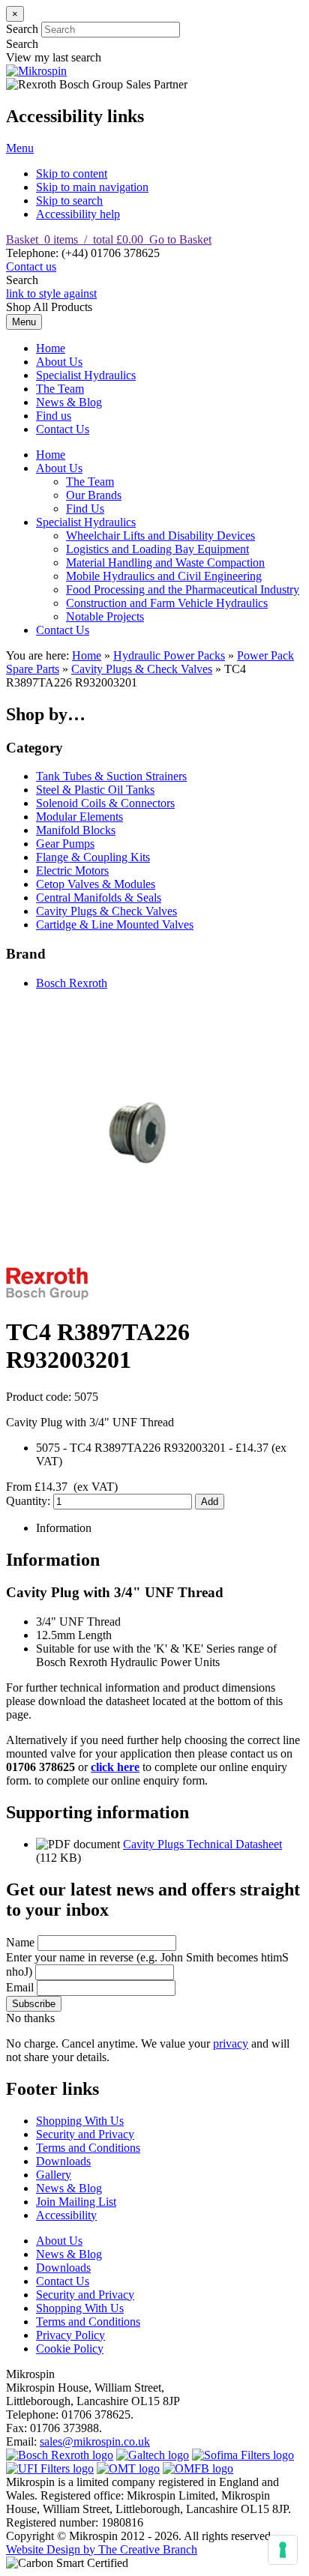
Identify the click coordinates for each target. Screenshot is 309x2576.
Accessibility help (78, 214)
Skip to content (72, 174)
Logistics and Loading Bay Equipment (157, 549)
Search (22, 29)
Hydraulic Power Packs (169, 655)
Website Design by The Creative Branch (102, 2549)
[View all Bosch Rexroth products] (60, 2455)
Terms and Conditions (88, 2148)
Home (51, 348)
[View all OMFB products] (198, 2468)
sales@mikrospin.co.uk (95, 2441)
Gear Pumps (65, 844)
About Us (59, 362)
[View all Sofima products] (243, 2455)
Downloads (63, 2161)
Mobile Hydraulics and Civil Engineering (164, 576)
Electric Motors (72, 871)
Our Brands (94, 495)
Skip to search (69, 200)
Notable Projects (105, 616)
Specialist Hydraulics (86, 375)
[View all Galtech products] (153, 2455)
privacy (231, 2043)
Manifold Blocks (76, 830)
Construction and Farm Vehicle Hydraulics (167, 603)
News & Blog (69, 402)
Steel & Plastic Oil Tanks (95, 790)
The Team (60, 389)
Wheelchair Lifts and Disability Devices (160, 536)
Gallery (54, 2175)
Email (20, 1987)
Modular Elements (79, 817)
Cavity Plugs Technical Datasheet (202, 1844)
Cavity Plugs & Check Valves (142, 669)
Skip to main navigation (92, 187)
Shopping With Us (80, 2121)
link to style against (51, 293)
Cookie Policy (70, 2349)
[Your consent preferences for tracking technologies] (283, 2550)
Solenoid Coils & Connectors (105, 803)
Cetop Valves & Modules (96, 884)
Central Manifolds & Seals (99, 898)
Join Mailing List (76, 2202)
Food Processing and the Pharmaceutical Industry (183, 589)
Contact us (31, 266)
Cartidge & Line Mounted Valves (115, 924)
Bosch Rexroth (72, 983)
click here (115, 1767)
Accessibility (66, 2215)
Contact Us (63, 429)
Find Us (85, 509)
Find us (54, 416)
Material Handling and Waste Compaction (165, 562)
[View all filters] (50, 2468)
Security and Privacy (85, 2134)
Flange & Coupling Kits (93, 857)
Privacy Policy (70, 2335)
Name (20, 1942)
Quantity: (30, 1501)
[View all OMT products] (128, 2468)
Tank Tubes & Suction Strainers (111, 776)
